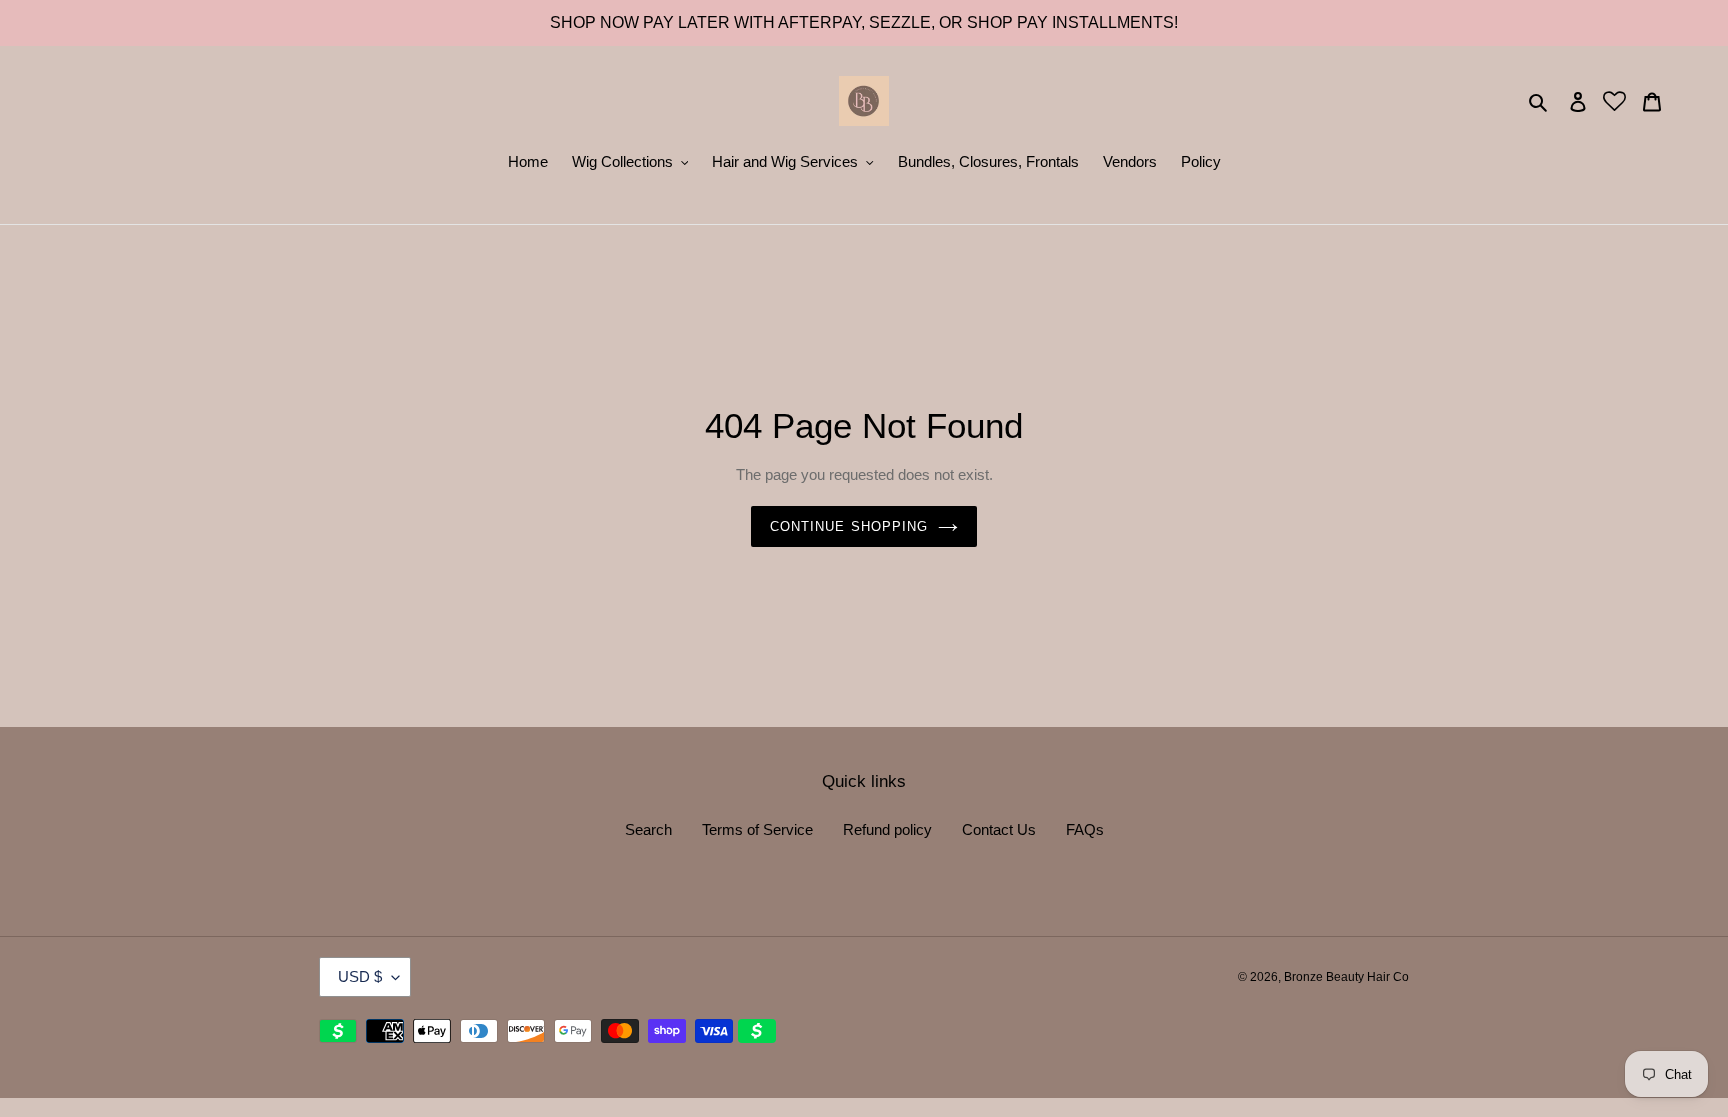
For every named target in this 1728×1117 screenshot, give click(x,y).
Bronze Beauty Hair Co (1346, 977)
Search (648, 829)
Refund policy (887, 829)
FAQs (1085, 829)
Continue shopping (849, 526)
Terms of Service (757, 829)
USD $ (360, 976)
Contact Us (999, 829)
